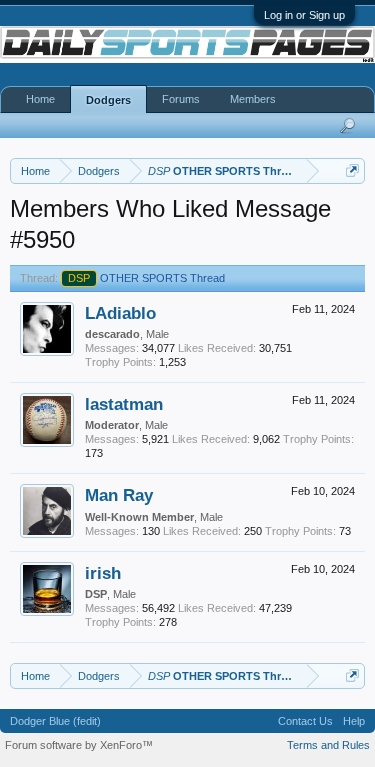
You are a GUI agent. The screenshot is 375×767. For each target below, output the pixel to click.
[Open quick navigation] (352, 170)
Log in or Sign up (304, 15)
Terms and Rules (328, 745)
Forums (181, 99)
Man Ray (119, 495)
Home (40, 99)
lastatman (124, 404)
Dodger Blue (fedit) (55, 721)
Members (253, 99)
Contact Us (305, 721)
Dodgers (108, 100)
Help (354, 721)
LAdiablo (120, 313)
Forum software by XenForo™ (79, 745)
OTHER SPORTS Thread (146, 278)
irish (103, 573)
